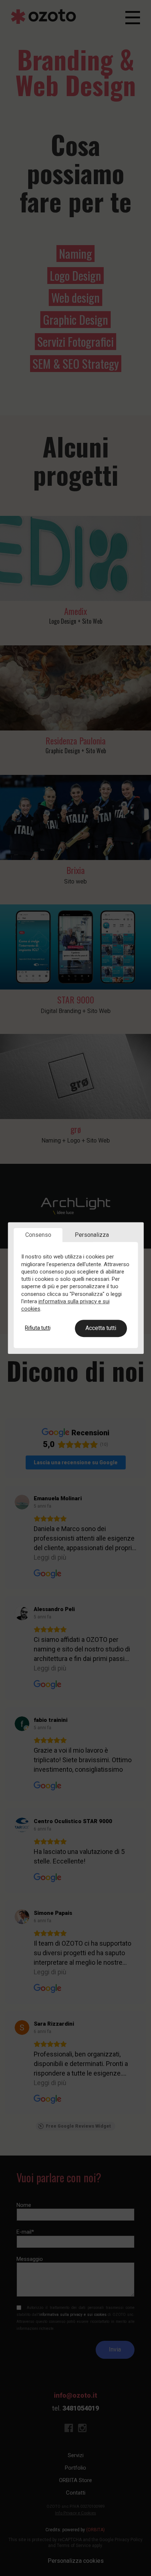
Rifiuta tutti (38, 1328)
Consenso (38, 1235)
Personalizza (92, 1235)
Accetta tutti (101, 1328)
